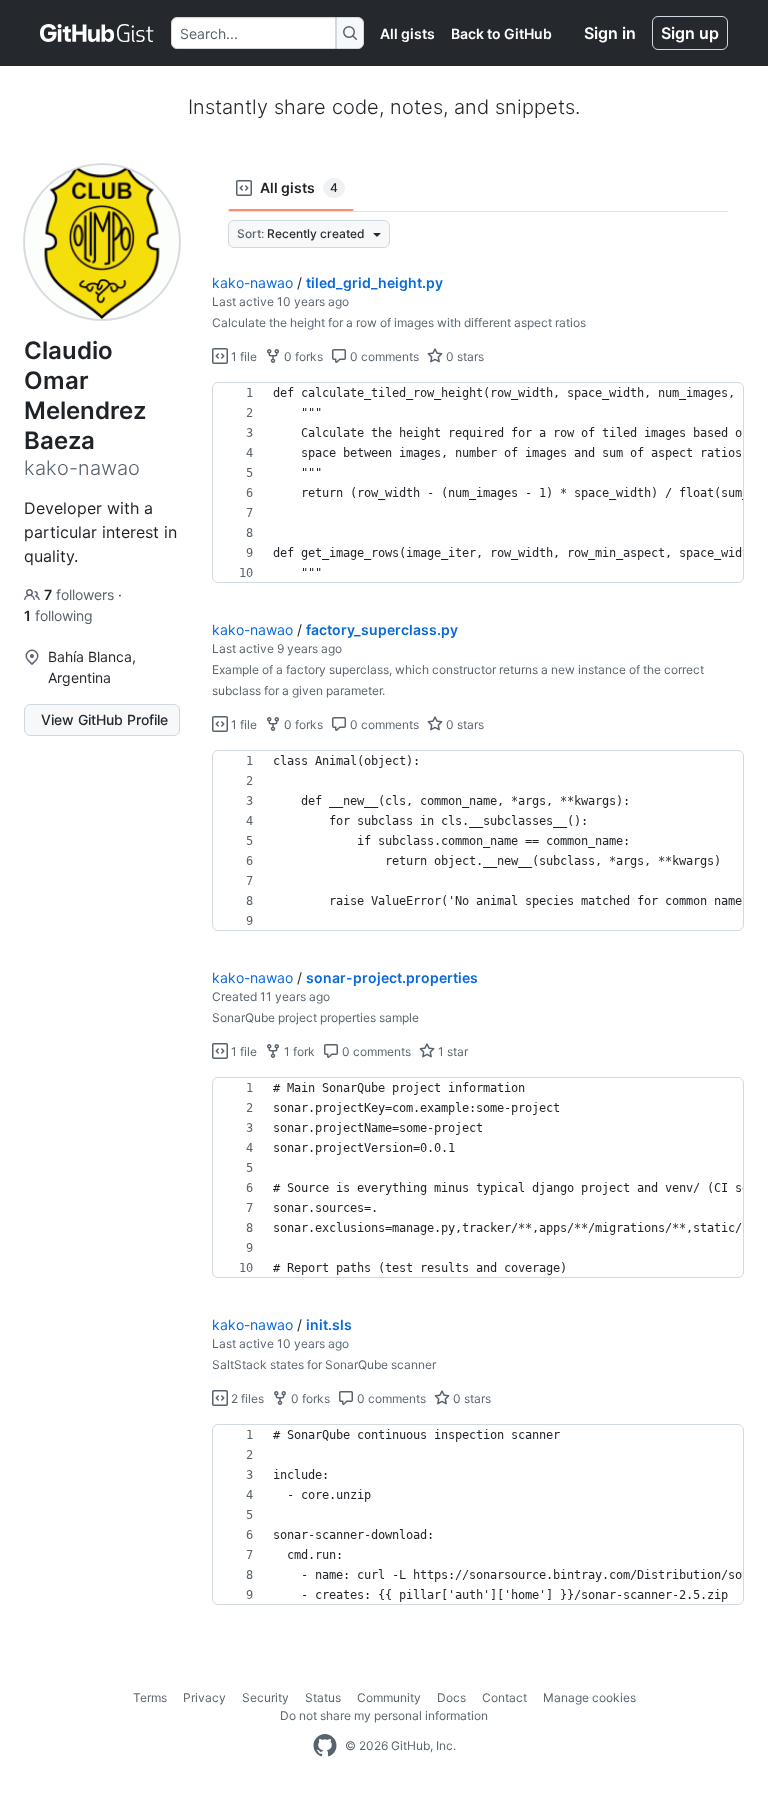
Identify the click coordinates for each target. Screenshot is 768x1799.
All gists (407, 33)
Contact (504, 1697)
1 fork (298, 1051)
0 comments (383, 356)
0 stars (463, 356)
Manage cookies (589, 1697)
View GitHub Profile (104, 719)
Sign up (690, 33)
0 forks (302, 356)
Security (265, 1697)
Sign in (610, 33)
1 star (451, 1051)
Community (389, 1697)
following (58, 615)
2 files (246, 1398)
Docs (451, 1697)
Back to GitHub (501, 33)
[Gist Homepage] (97, 33)
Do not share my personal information (384, 1715)
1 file (242, 356)
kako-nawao (252, 282)
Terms (150, 1697)
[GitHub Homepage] (325, 1746)
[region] (478, 483)
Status (323, 1697)
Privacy (204, 1697)
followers (81, 594)
